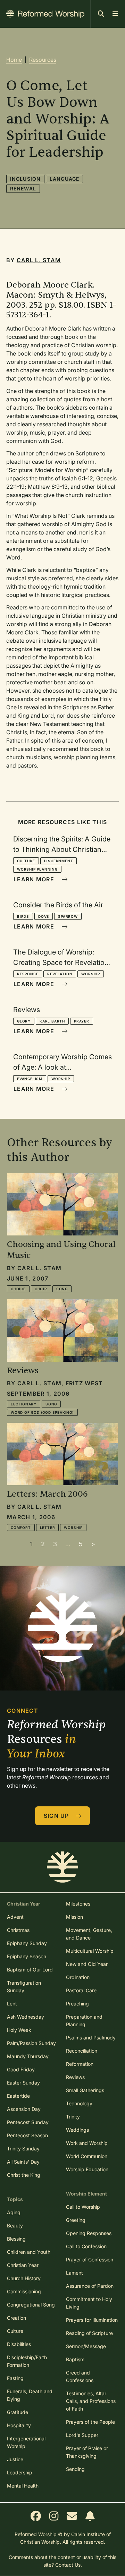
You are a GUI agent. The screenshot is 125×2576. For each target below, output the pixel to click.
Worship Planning (37, 869)
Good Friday (21, 2069)
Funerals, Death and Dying (30, 2395)
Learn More (35, 879)
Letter (48, 1527)
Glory (24, 1021)
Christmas (18, 1930)
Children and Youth (29, 2252)
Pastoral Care (81, 1990)
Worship (91, 974)
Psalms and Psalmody (91, 2038)
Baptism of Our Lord (30, 1970)
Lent (12, 2004)
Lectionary (24, 1404)
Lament (74, 2273)
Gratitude (18, 2412)
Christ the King (24, 2175)
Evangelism (30, 1079)
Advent (15, 1917)
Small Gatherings (85, 2090)
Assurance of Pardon (90, 2286)
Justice (15, 2459)
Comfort (21, 1527)
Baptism (75, 2359)
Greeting (76, 2220)
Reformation (80, 2064)
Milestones (78, 1904)
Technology (79, 2103)
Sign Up (57, 1816)
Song (62, 1289)
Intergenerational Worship (26, 2442)
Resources (43, 60)
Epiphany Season (27, 1956)
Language (64, 179)
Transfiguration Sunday (24, 1987)
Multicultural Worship (90, 1951)
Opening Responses (89, 2233)
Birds (23, 916)
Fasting (15, 2378)
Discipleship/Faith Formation (27, 2361)
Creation (16, 2318)
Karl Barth (52, 1021)
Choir (41, 1289)
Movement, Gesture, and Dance (89, 1934)
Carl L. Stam (39, 260)
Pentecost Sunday (28, 2122)
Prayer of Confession (90, 2260)
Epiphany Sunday (27, 1943)
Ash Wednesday (26, 2017)
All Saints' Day (23, 2162)
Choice (18, 1289)
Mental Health (23, 2486)
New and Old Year (87, 1964)
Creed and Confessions (80, 2376)
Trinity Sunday (23, 2149)
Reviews (75, 2077)
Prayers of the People (90, 2422)
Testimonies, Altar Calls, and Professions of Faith (91, 2401)
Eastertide (18, 2096)
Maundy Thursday (28, 2056)
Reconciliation (82, 2051)
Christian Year (23, 2265)
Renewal (23, 189)
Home (14, 60)
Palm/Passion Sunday (31, 2043)
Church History (24, 2278)
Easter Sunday (23, 2083)
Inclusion (25, 179)
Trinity (73, 2117)
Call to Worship (83, 2207)
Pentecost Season (27, 2135)
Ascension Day (24, 2109)
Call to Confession (86, 2246)
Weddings (77, 2130)
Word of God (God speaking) (42, 1412)
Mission (74, 1917)
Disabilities (19, 2344)
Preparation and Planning (84, 2021)
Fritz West (84, 1383)
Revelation (60, 974)
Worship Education (87, 2169)
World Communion (87, 2156)
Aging (14, 2212)
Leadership (20, 2472)
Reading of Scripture (89, 2333)
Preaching (77, 2004)
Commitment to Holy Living (89, 2303)
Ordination (78, 1977)
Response (28, 974)
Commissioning (24, 2291)
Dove (44, 916)
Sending (75, 2469)
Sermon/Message (86, 2346)
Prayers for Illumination (92, 2320)
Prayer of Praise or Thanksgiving (87, 2452)
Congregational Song (31, 2305)
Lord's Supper (82, 2435)
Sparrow (68, 916)
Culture (26, 861)
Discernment (59, 861)
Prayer (82, 1021)
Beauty (15, 2226)
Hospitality (19, 2425)
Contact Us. (69, 2565)
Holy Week (19, 2030)
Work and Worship (87, 2143)
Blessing (16, 2239)
